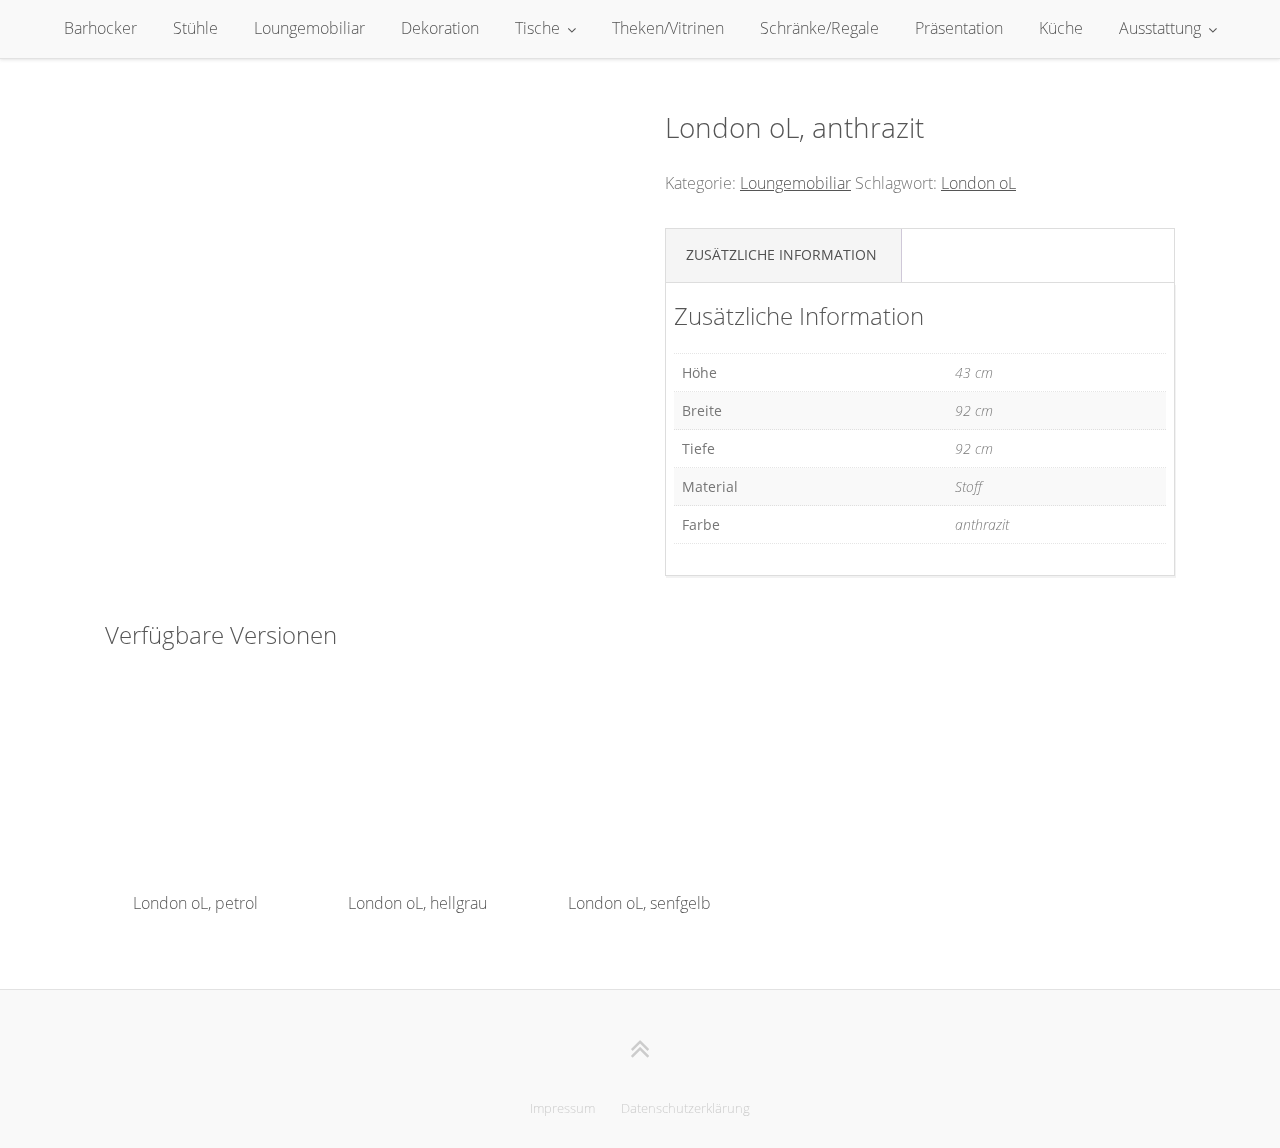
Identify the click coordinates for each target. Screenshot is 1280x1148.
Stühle (195, 28)
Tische (537, 28)
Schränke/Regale (819, 28)
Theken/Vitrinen (668, 28)
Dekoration (440, 28)
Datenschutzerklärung (685, 1108)
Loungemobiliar (309, 28)
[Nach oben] (640, 1048)
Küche (1061, 28)
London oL (978, 183)
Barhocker (100, 28)
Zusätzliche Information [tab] (781, 254)
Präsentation (959, 28)
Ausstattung (1160, 28)
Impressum (562, 1108)
